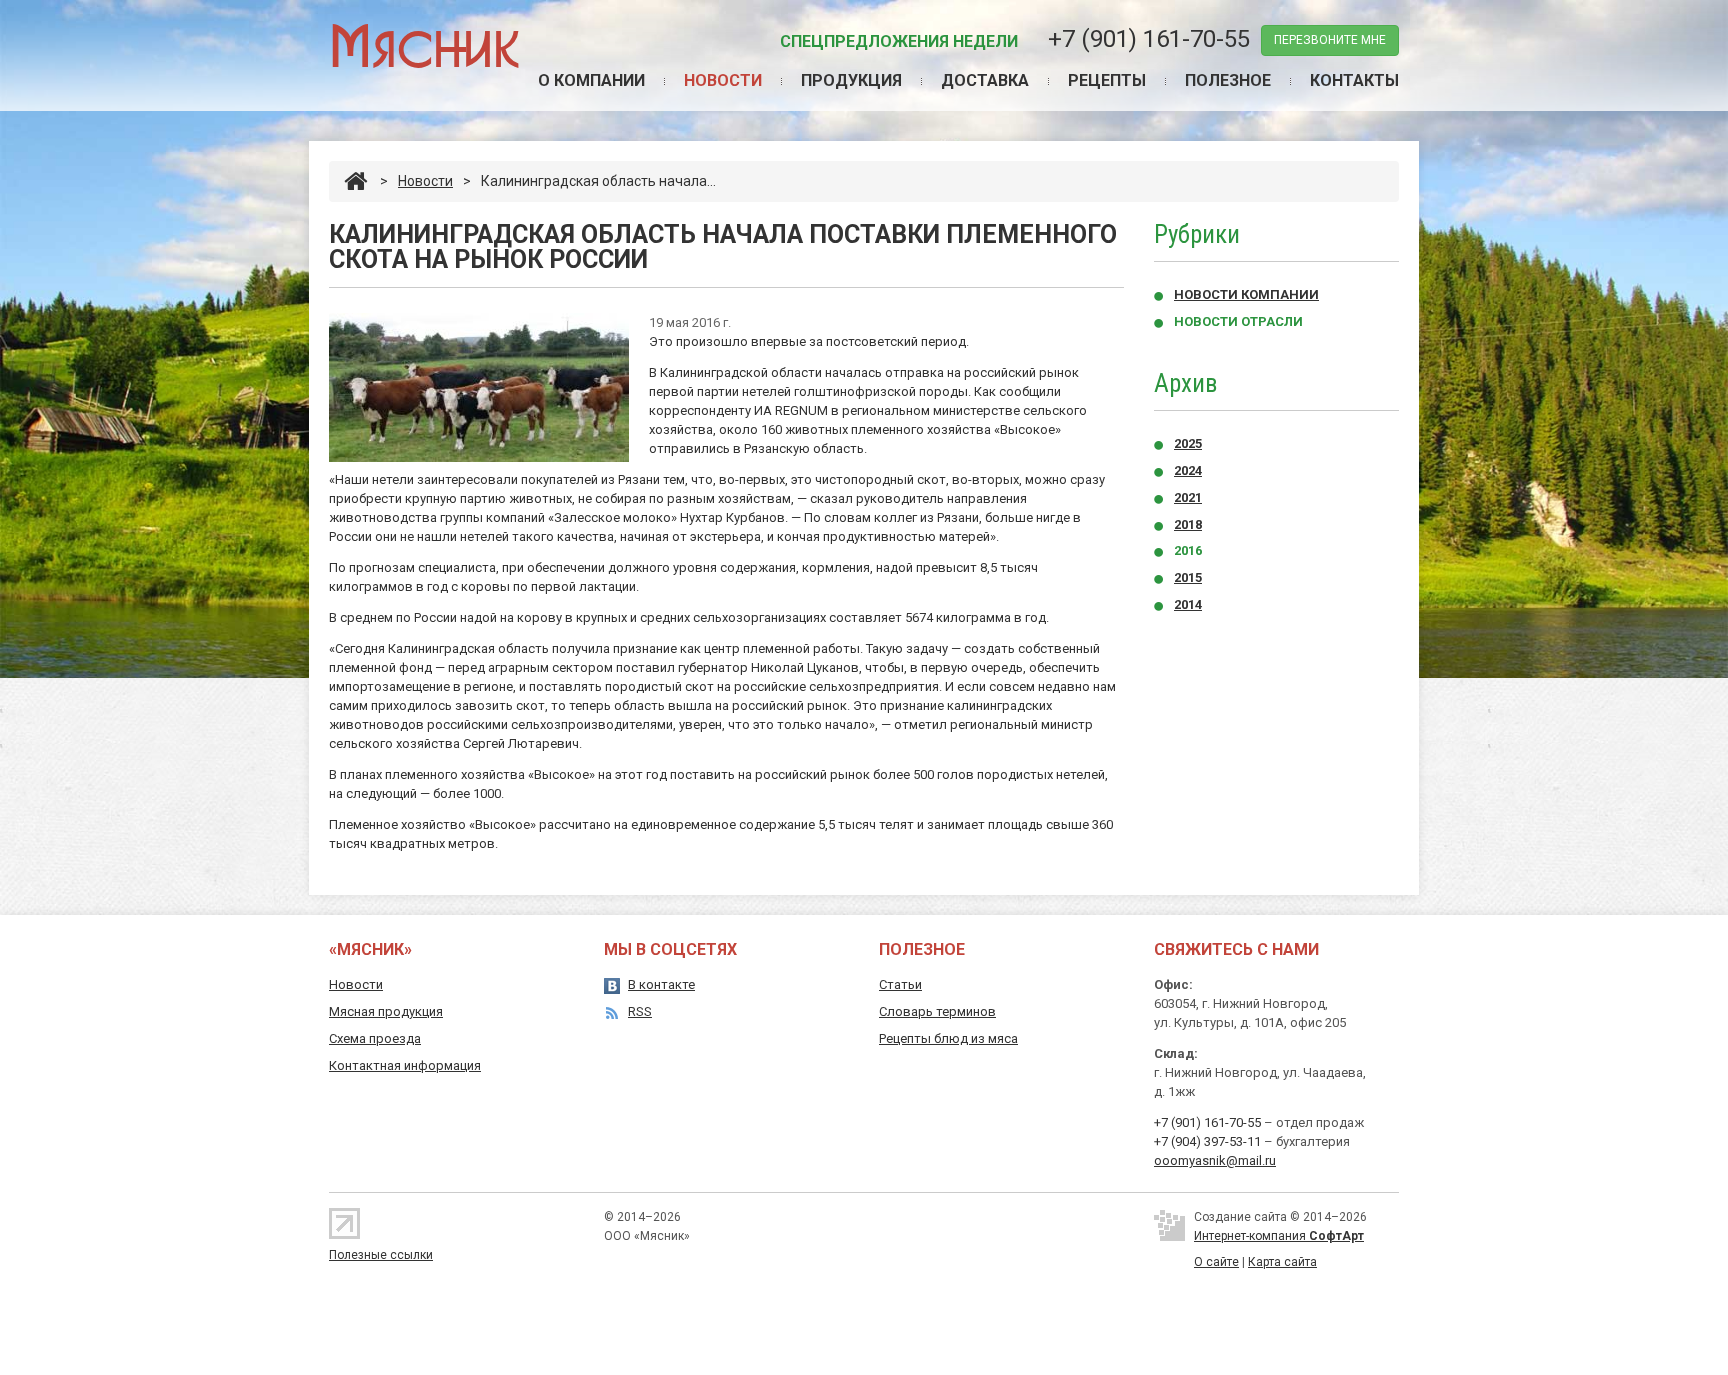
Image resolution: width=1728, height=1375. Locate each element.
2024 (1188, 470)
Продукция (851, 80)
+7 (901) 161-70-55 (1149, 39)
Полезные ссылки (381, 1255)
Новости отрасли (1238, 321)
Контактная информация (405, 1065)
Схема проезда (375, 1038)
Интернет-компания (1279, 1236)
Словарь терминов (937, 1011)
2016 (1188, 550)
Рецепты (1107, 80)
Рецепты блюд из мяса (948, 1038)
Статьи (900, 984)
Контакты (1354, 80)
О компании (591, 80)
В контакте (661, 984)
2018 (1188, 524)
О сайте (1216, 1262)
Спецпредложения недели (899, 41)
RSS (640, 1011)
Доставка (985, 80)
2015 (1188, 577)
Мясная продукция (386, 1011)
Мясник (424, 44)
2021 (1188, 497)
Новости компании (1246, 294)
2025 (1188, 443)
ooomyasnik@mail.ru (1215, 1160)
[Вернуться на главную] (355, 181)
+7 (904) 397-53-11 (1207, 1141)
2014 (1188, 604)
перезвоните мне (1330, 40)
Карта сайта (1282, 1262)
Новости (723, 80)
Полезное (1228, 80)
